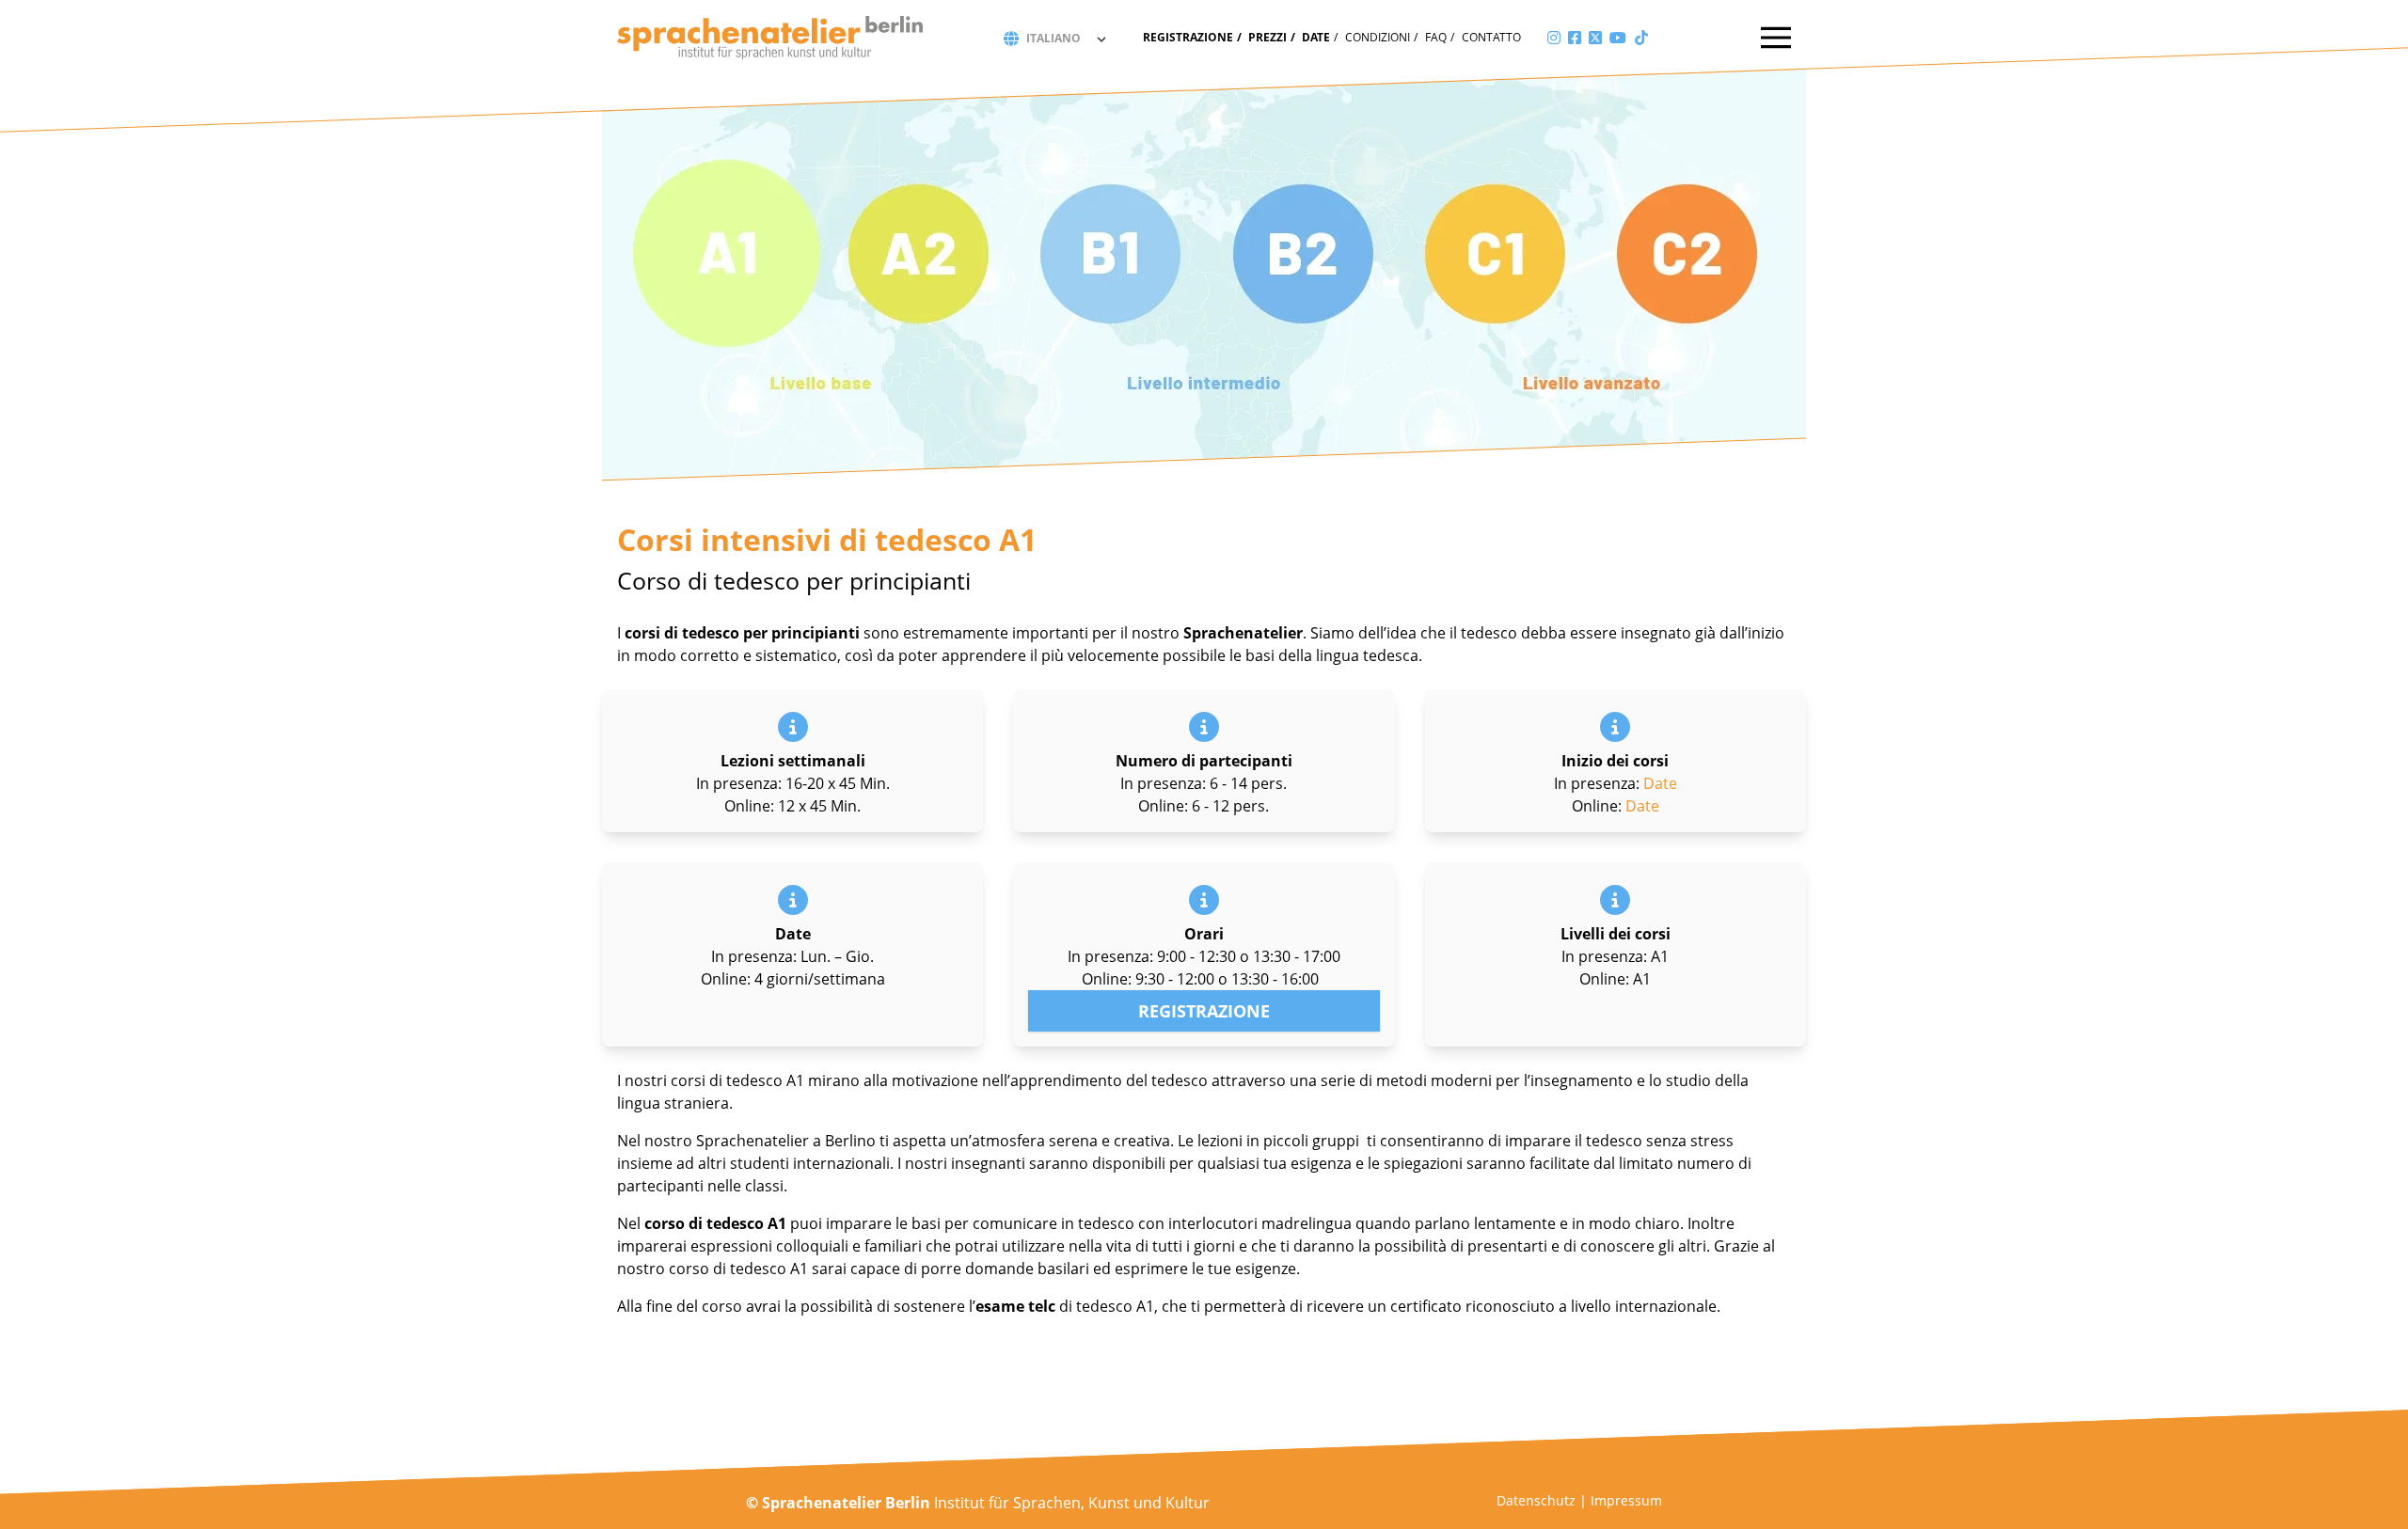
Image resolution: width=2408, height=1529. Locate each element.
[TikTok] (1641, 38)
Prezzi (1267, 37)
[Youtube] (1618, 38)
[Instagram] (1554, 38)
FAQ (1436, 37)
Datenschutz (1536, 1500)
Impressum (1626, 1500)
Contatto (1491, 37)
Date (1316, 37)
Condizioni (1378, 37)
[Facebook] (1575, 38)
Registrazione (1188, 37)
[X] (1595, 38)
